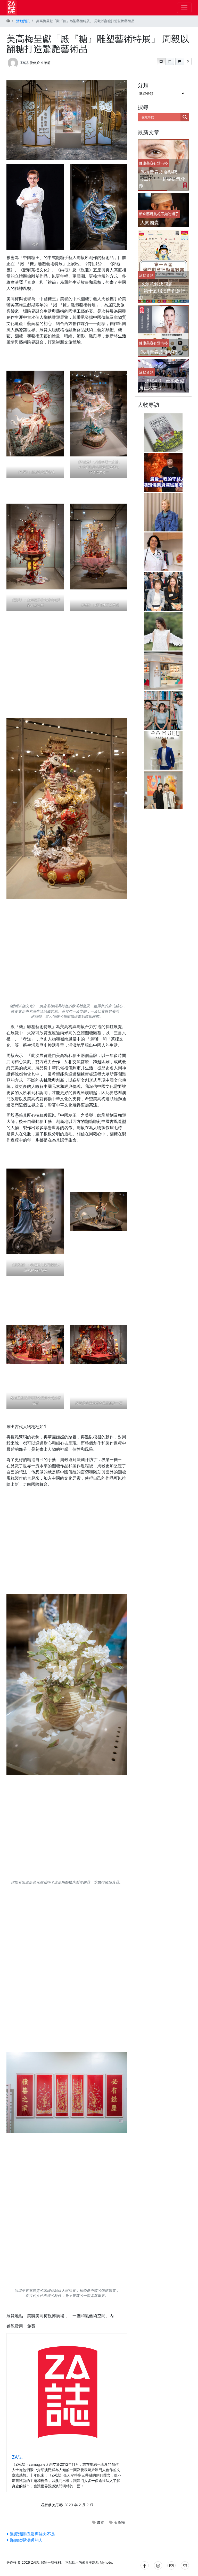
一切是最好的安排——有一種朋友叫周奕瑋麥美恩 (163, 780)
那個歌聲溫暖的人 (26, 2540)
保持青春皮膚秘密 (159, 352)
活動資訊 (146, 275)
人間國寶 (150, 223)
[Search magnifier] (185, 117)
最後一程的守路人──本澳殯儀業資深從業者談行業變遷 (163, 462)
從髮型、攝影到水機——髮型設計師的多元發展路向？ (163, 740)
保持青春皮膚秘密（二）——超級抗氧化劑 (162, 179)
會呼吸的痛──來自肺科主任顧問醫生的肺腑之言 (163, 542)
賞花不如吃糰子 (166, 214)
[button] (161, 61)
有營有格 (161, 163)
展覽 (101, 2522)
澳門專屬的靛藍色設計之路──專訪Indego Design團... (165, 701)
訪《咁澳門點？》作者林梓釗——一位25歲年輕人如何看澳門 (164, 423)
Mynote (106, 2562)
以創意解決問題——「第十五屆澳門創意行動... (162, 291)
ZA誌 (24, 62)
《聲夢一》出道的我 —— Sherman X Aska (165, 621)
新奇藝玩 (146, 214)
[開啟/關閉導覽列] (184, 8)
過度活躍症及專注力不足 (32, 2534)
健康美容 (146, 163)
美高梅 (119, 2522)
